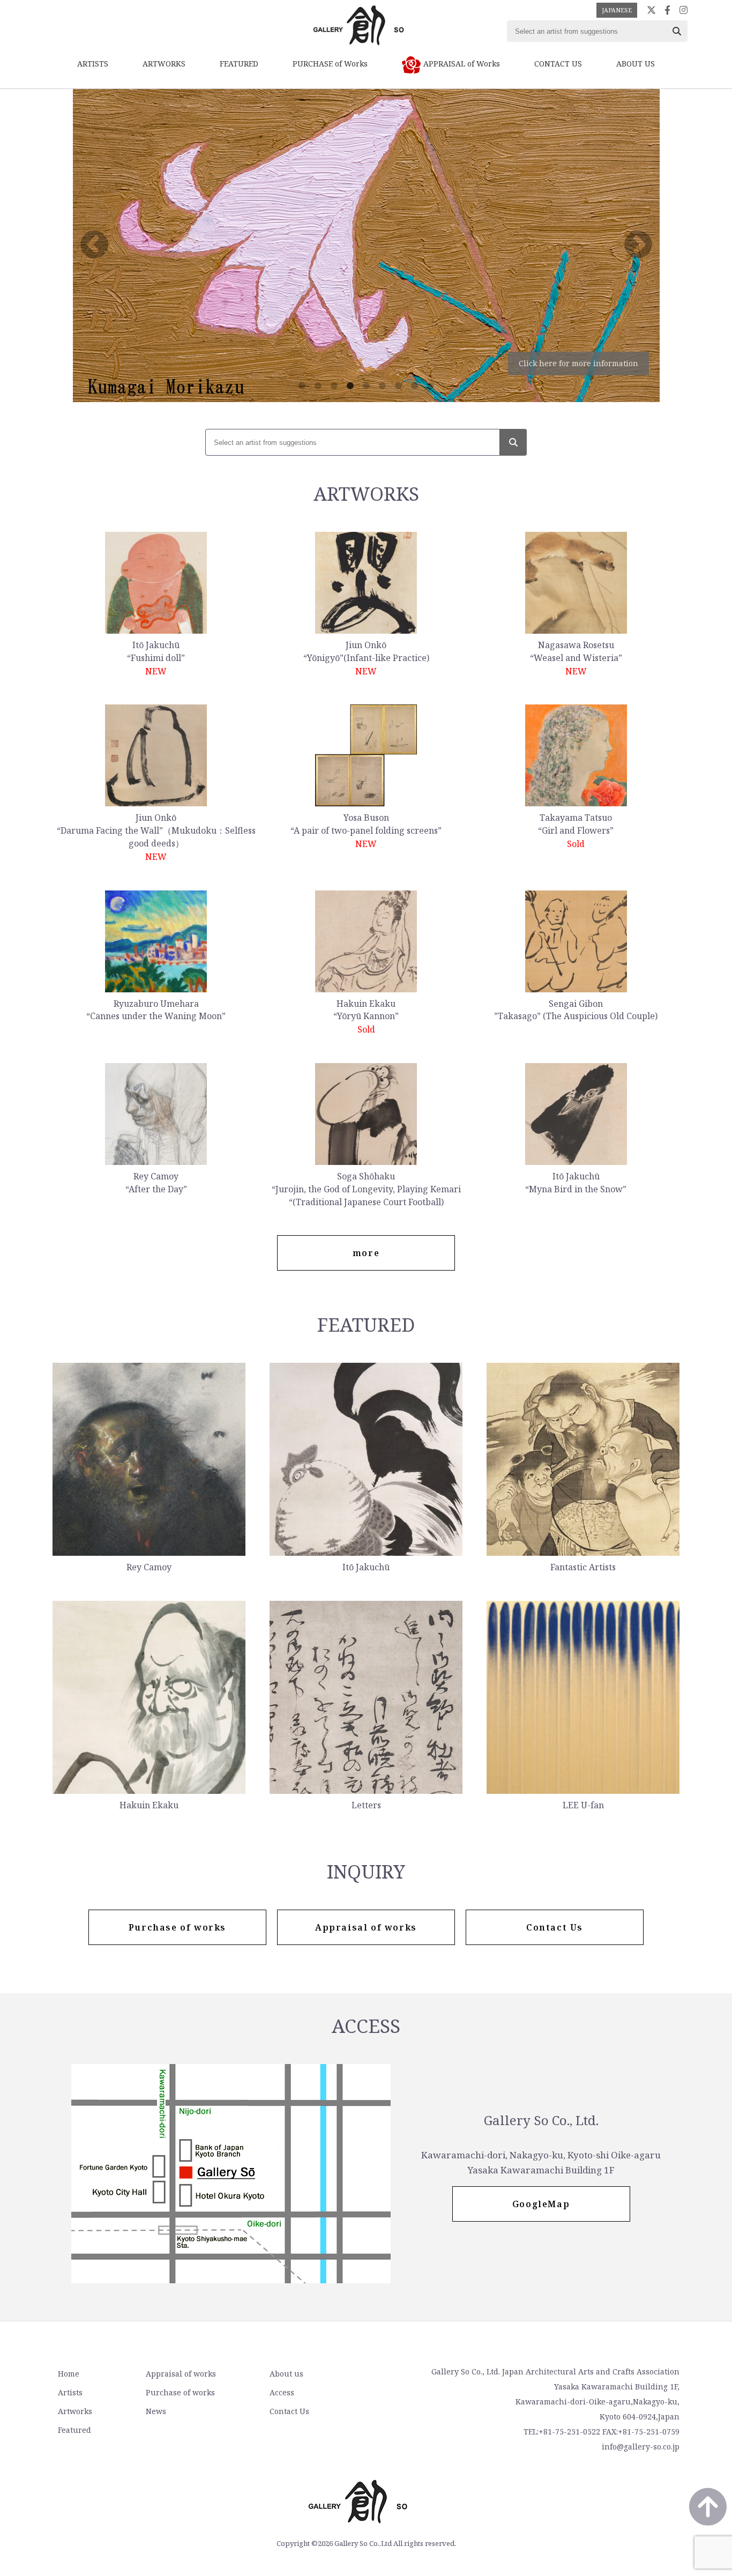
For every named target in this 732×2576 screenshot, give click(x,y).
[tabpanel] (366, 246)
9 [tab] (430, 386)
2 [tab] (318, 386)
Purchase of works (180, 2392)
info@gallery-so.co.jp (641, 2447)
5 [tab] (366, 386)
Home (69, 2374)
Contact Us (289, 2411)
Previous (94, 246)
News (156, 2411)
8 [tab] (414, 386)
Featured (74, 2430)
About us (286, 2374)
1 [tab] (302, 386)
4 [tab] (350, 386)
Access (282, 2392)
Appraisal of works (181, 2374)
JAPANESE (617, 10)
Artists (70, 2392)
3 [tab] (334, 386)
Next (638, 246)
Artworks (75, 2411)
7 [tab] (398, 386)
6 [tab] (382, 386)
